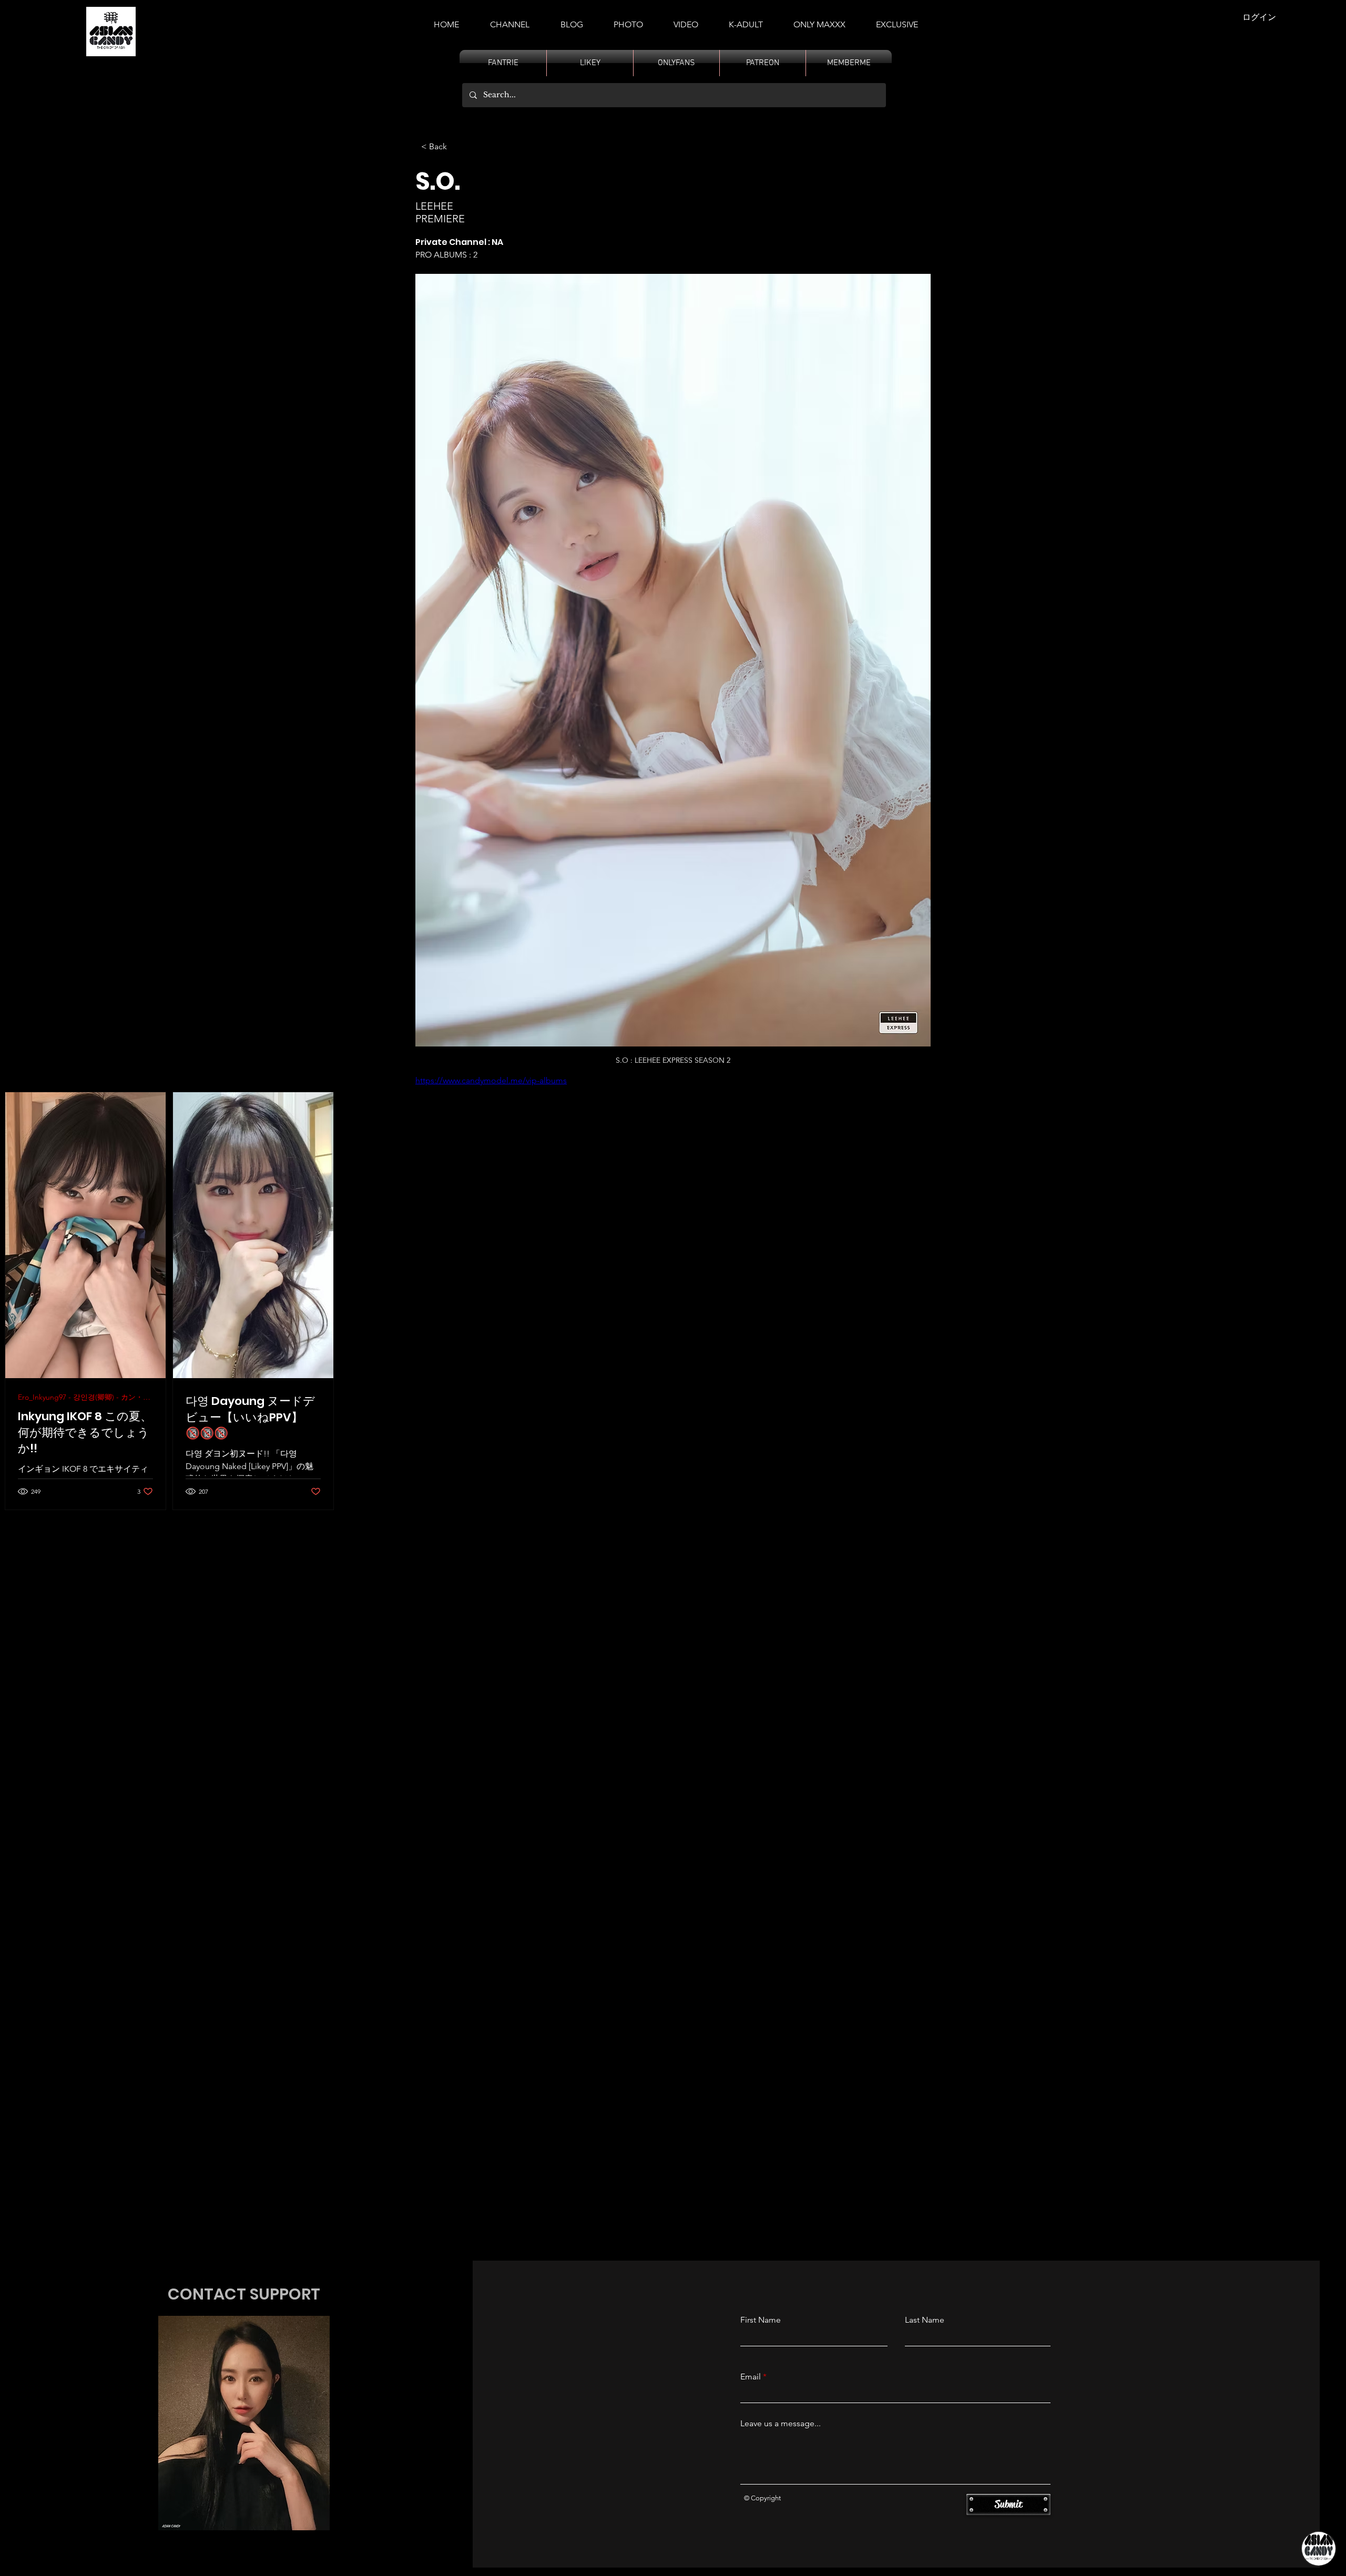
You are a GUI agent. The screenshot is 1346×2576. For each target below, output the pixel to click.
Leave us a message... (781, 2424)
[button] (746, 20)
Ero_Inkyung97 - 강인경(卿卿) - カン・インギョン (85, 1397)
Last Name (925, 2320)
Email (751, 2377)
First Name (761, 2320)
